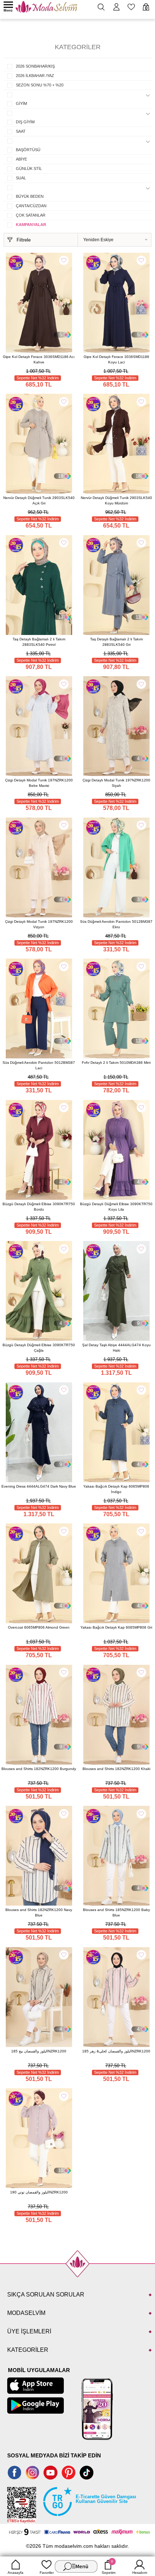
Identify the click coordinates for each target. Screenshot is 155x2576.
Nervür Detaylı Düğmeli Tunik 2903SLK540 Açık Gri (39, 500)
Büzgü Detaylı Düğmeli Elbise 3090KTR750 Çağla (39, 1348)
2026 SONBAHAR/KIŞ (35, 66)
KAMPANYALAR (31, 225)
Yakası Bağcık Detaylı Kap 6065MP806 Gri (116, 1627)
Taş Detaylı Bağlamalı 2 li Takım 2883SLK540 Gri (116, 642)
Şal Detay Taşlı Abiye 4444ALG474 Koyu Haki (116, 1348)
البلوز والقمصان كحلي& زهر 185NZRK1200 (116, 2051)
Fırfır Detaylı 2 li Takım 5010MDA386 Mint (116, 1063)
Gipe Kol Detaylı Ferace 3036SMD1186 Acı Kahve (39, 359)
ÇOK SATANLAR (31, 215)
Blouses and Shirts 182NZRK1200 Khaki (116, 1769)
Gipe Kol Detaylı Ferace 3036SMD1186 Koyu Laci (116, 359)
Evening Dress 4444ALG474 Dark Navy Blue (39, 1486)
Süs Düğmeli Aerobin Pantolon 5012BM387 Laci (39, 1065)
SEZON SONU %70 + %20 (40, 85)
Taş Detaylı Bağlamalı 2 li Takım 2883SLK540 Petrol (39, 642)
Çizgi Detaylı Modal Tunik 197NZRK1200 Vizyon (39, 924)
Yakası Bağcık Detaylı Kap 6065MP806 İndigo (116, 1489)
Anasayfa (15, 2573)
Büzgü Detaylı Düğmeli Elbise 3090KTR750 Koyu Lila (116, 1207)
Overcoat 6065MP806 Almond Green (39, 1627)
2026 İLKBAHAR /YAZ (35, 76)
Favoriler (47, 2573)
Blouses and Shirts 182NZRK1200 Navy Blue (39, 1912)
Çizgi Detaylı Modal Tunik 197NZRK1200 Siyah (116, 783)
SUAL (21, 178)
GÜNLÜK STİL (29, 169)
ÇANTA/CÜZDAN (31, 206)
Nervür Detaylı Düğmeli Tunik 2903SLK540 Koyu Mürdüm (116, 500)
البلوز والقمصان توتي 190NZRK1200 (39, 2192)
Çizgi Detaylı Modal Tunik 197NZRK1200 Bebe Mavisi (39, 783)
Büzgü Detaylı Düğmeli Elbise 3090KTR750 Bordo (39, 1207)
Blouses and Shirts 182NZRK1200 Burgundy (39, 1769)
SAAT (21, 131)
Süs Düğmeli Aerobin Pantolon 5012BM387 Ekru (116, 924)
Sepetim (108, 2567)
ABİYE (21, 159)
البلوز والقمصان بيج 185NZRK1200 (39, 2051)
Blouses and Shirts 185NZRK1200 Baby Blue (116, 1912)
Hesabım (140, 2573)
